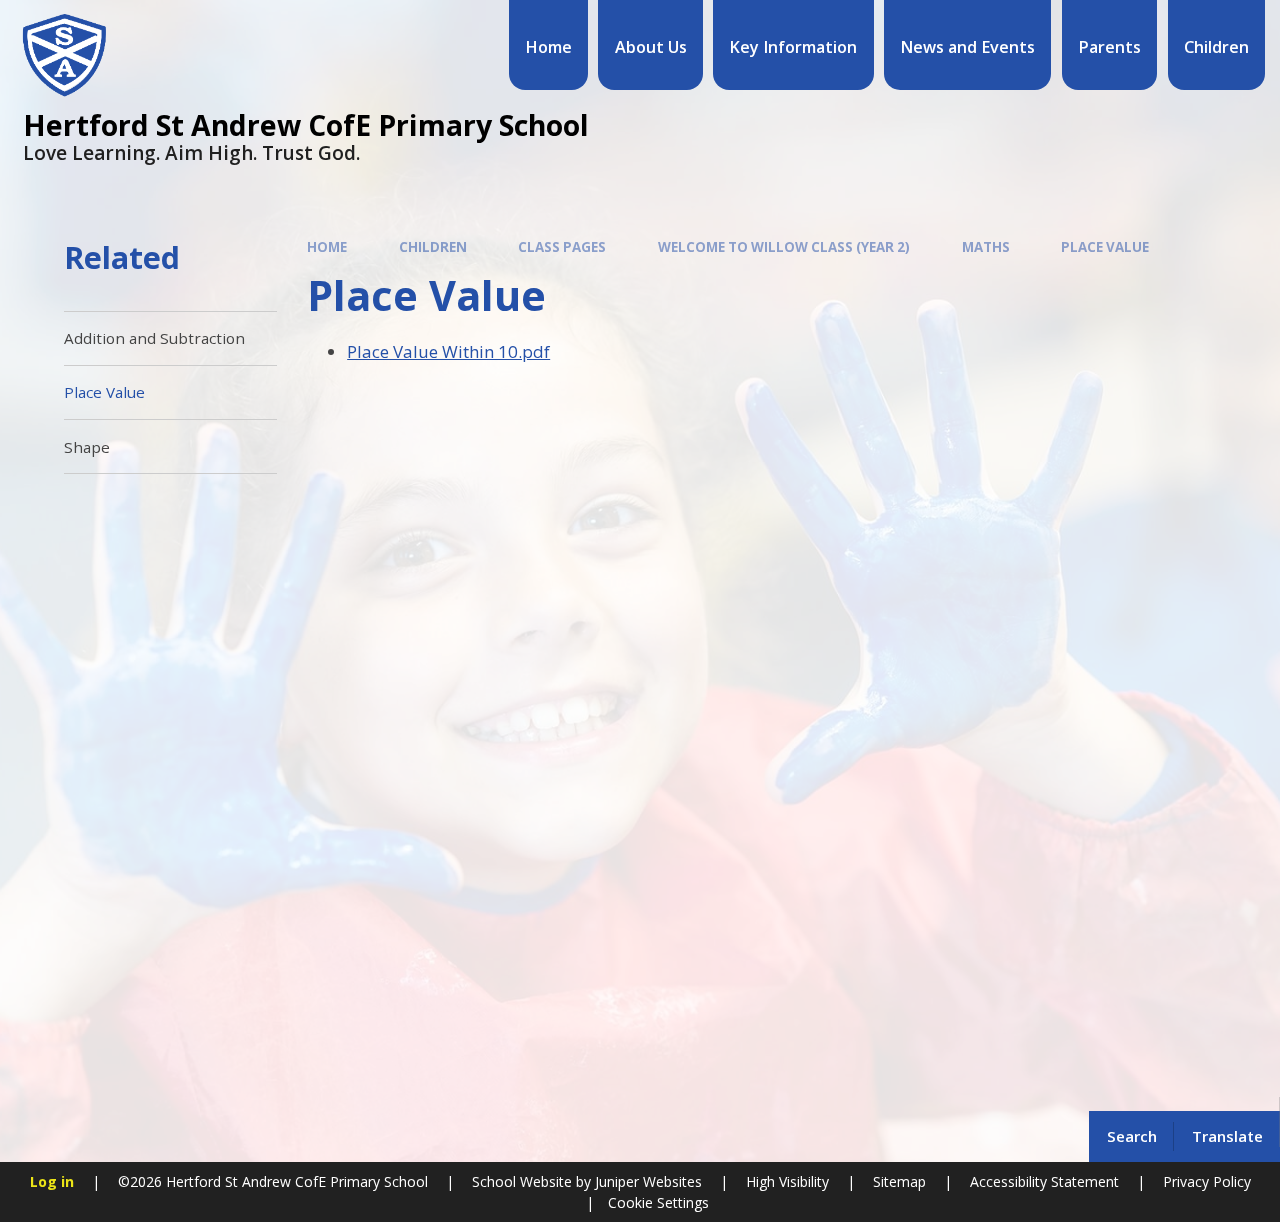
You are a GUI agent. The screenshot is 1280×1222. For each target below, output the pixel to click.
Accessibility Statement (1044, 1181)
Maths (986, 247)
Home (327, 247)
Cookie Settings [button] (658, 1202)
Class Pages (562, 247)
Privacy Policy (1207, 1181)
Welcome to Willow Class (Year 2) (784, 247)
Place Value (1105, 247)
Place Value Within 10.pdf (448, 351)
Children (433, 247)
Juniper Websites (646, 1181)
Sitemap (899, 1181)
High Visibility (787, 1181)
